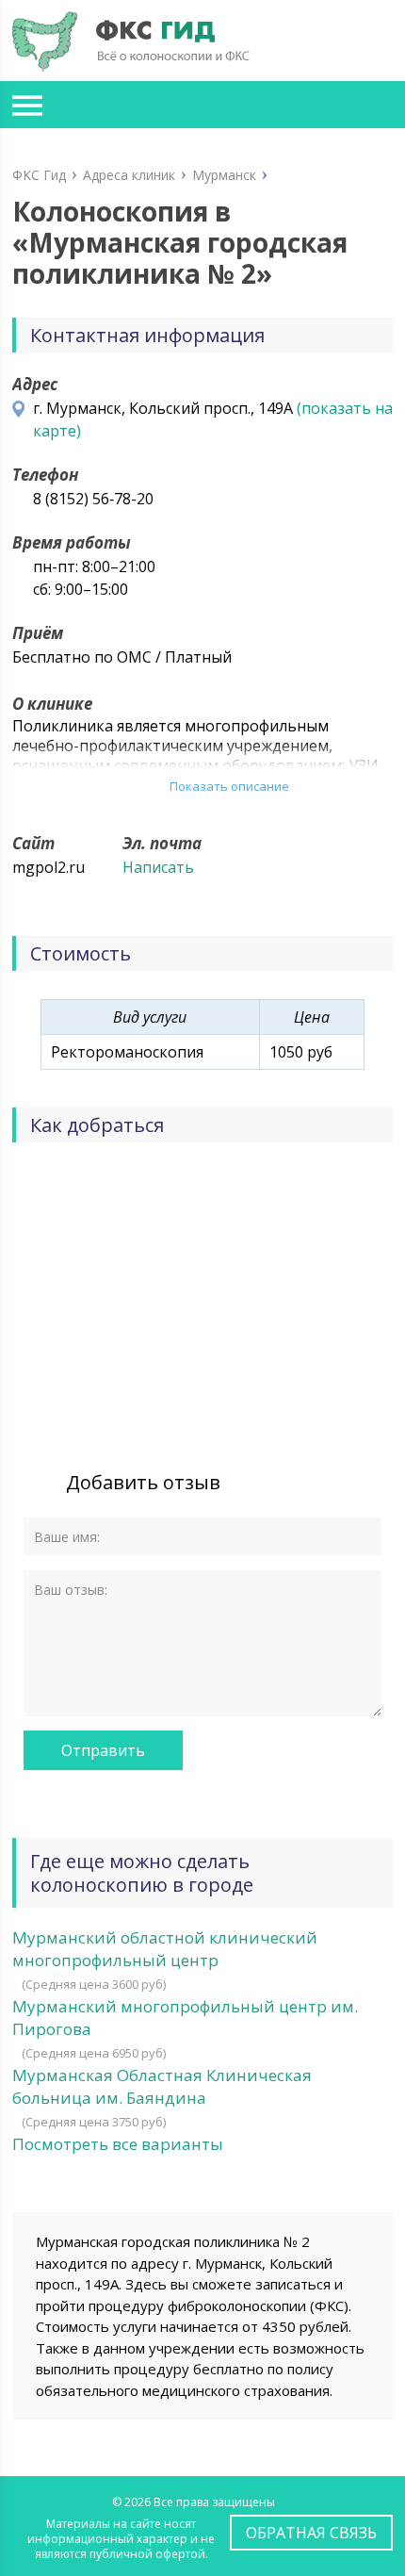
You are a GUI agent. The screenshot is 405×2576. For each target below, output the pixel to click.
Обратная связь (311, 2533)
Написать (158, 867)
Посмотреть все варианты (118, 2144)
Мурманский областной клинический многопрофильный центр (165, 1949)
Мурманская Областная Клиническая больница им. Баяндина (162, 2086)
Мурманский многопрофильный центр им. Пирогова (185, 2018)
